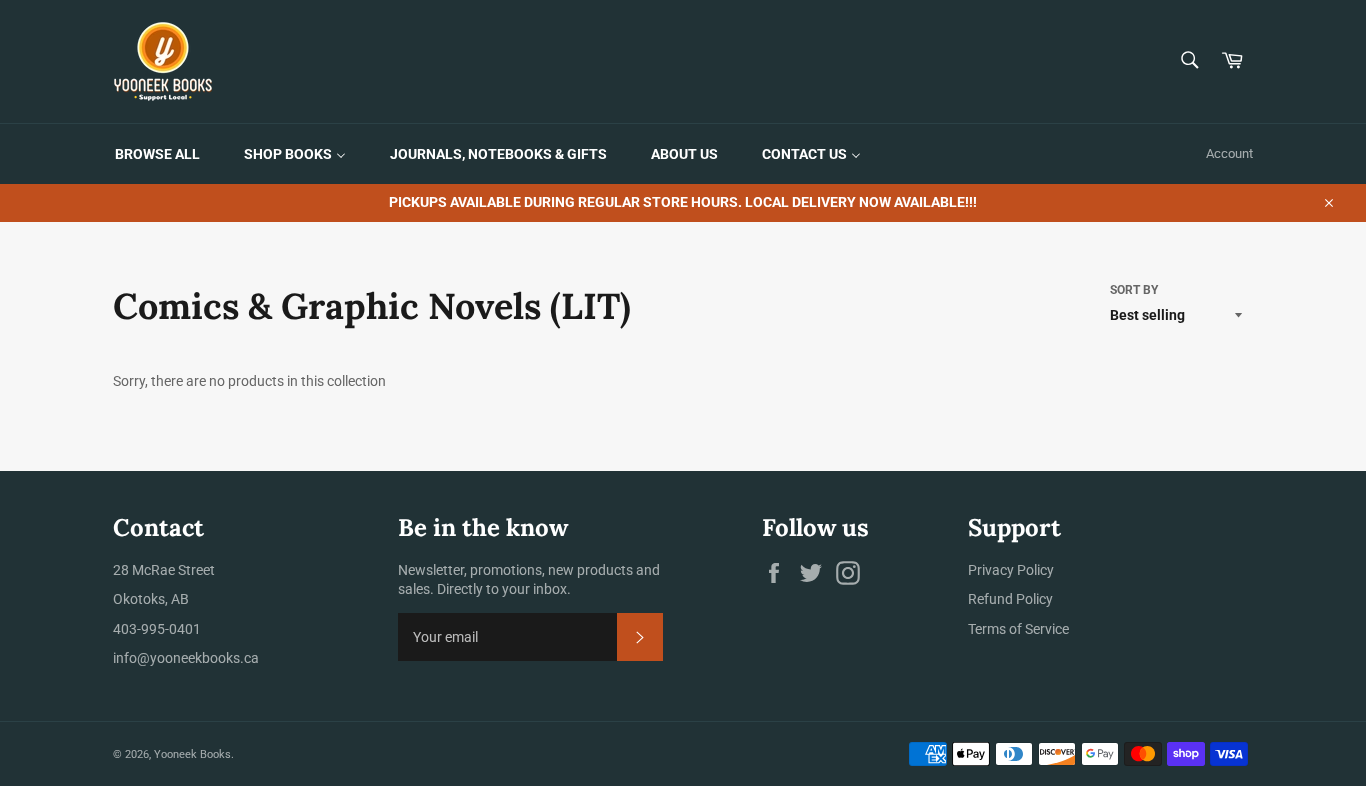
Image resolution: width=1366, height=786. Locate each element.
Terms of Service (1018, 629)
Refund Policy (1010, 599)
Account (1229, 153)
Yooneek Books (192, 754)
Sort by (1134, 290)
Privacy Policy (1011, 570)
